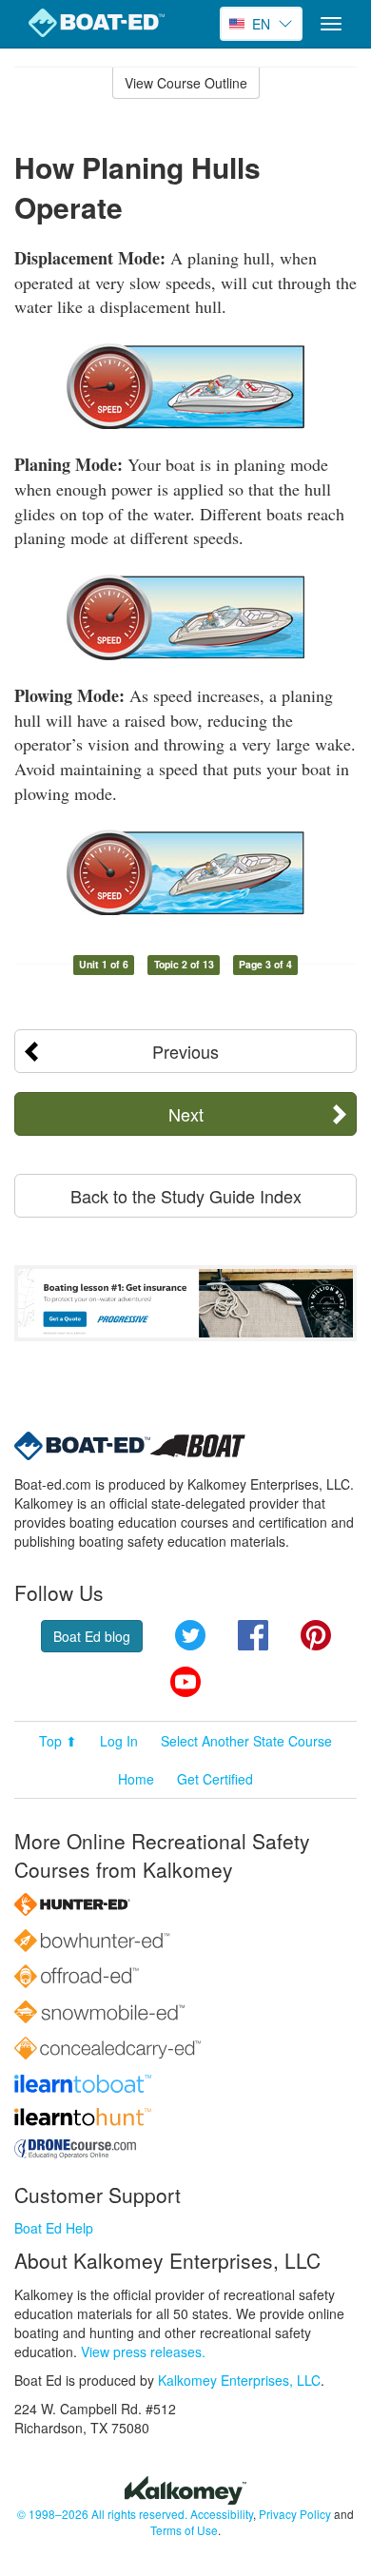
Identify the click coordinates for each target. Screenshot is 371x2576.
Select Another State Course (246, 1741)
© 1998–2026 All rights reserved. (102, 2514)
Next (186, 1114)
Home (136, 1779)
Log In (119, 1741)
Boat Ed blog (92, 1636)
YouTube (185, 1682)
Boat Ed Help (54, 2228)
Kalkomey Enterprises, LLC (239, 2380)
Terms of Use (184, 2530)
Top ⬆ (58, 1741)
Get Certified (215, 1779)
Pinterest (316, 1635)
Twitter (190, 1635)
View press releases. (143, 2352)
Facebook (253, 1635)
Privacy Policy (295, 2514)
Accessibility (222, 2514)
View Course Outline (186, 83)
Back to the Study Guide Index (186, 1196)
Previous (185, 1051)
